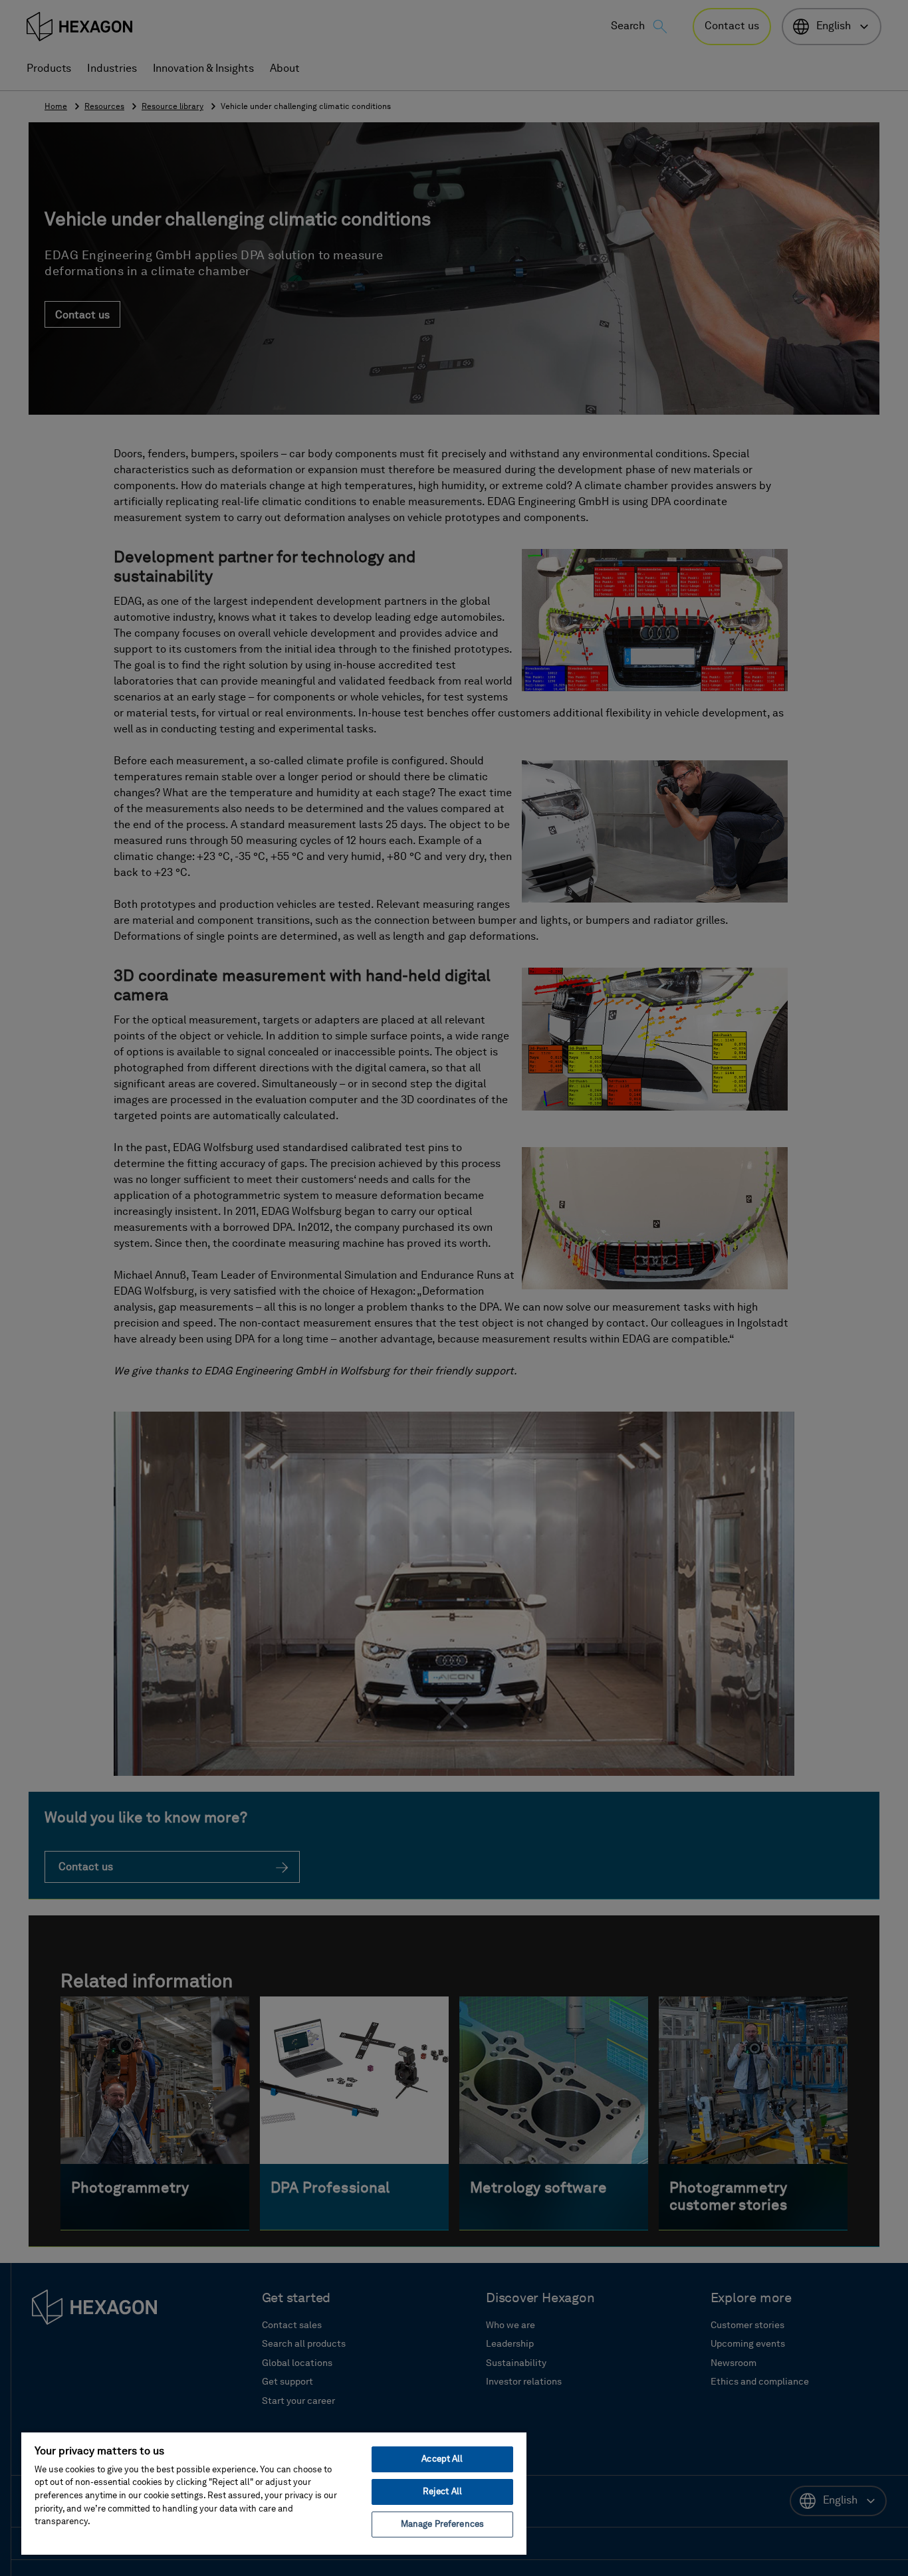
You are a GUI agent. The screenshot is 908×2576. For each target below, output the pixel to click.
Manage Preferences (442, 2524)
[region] (274, 2493)
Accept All (442, 2459)
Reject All (442, 2492)
